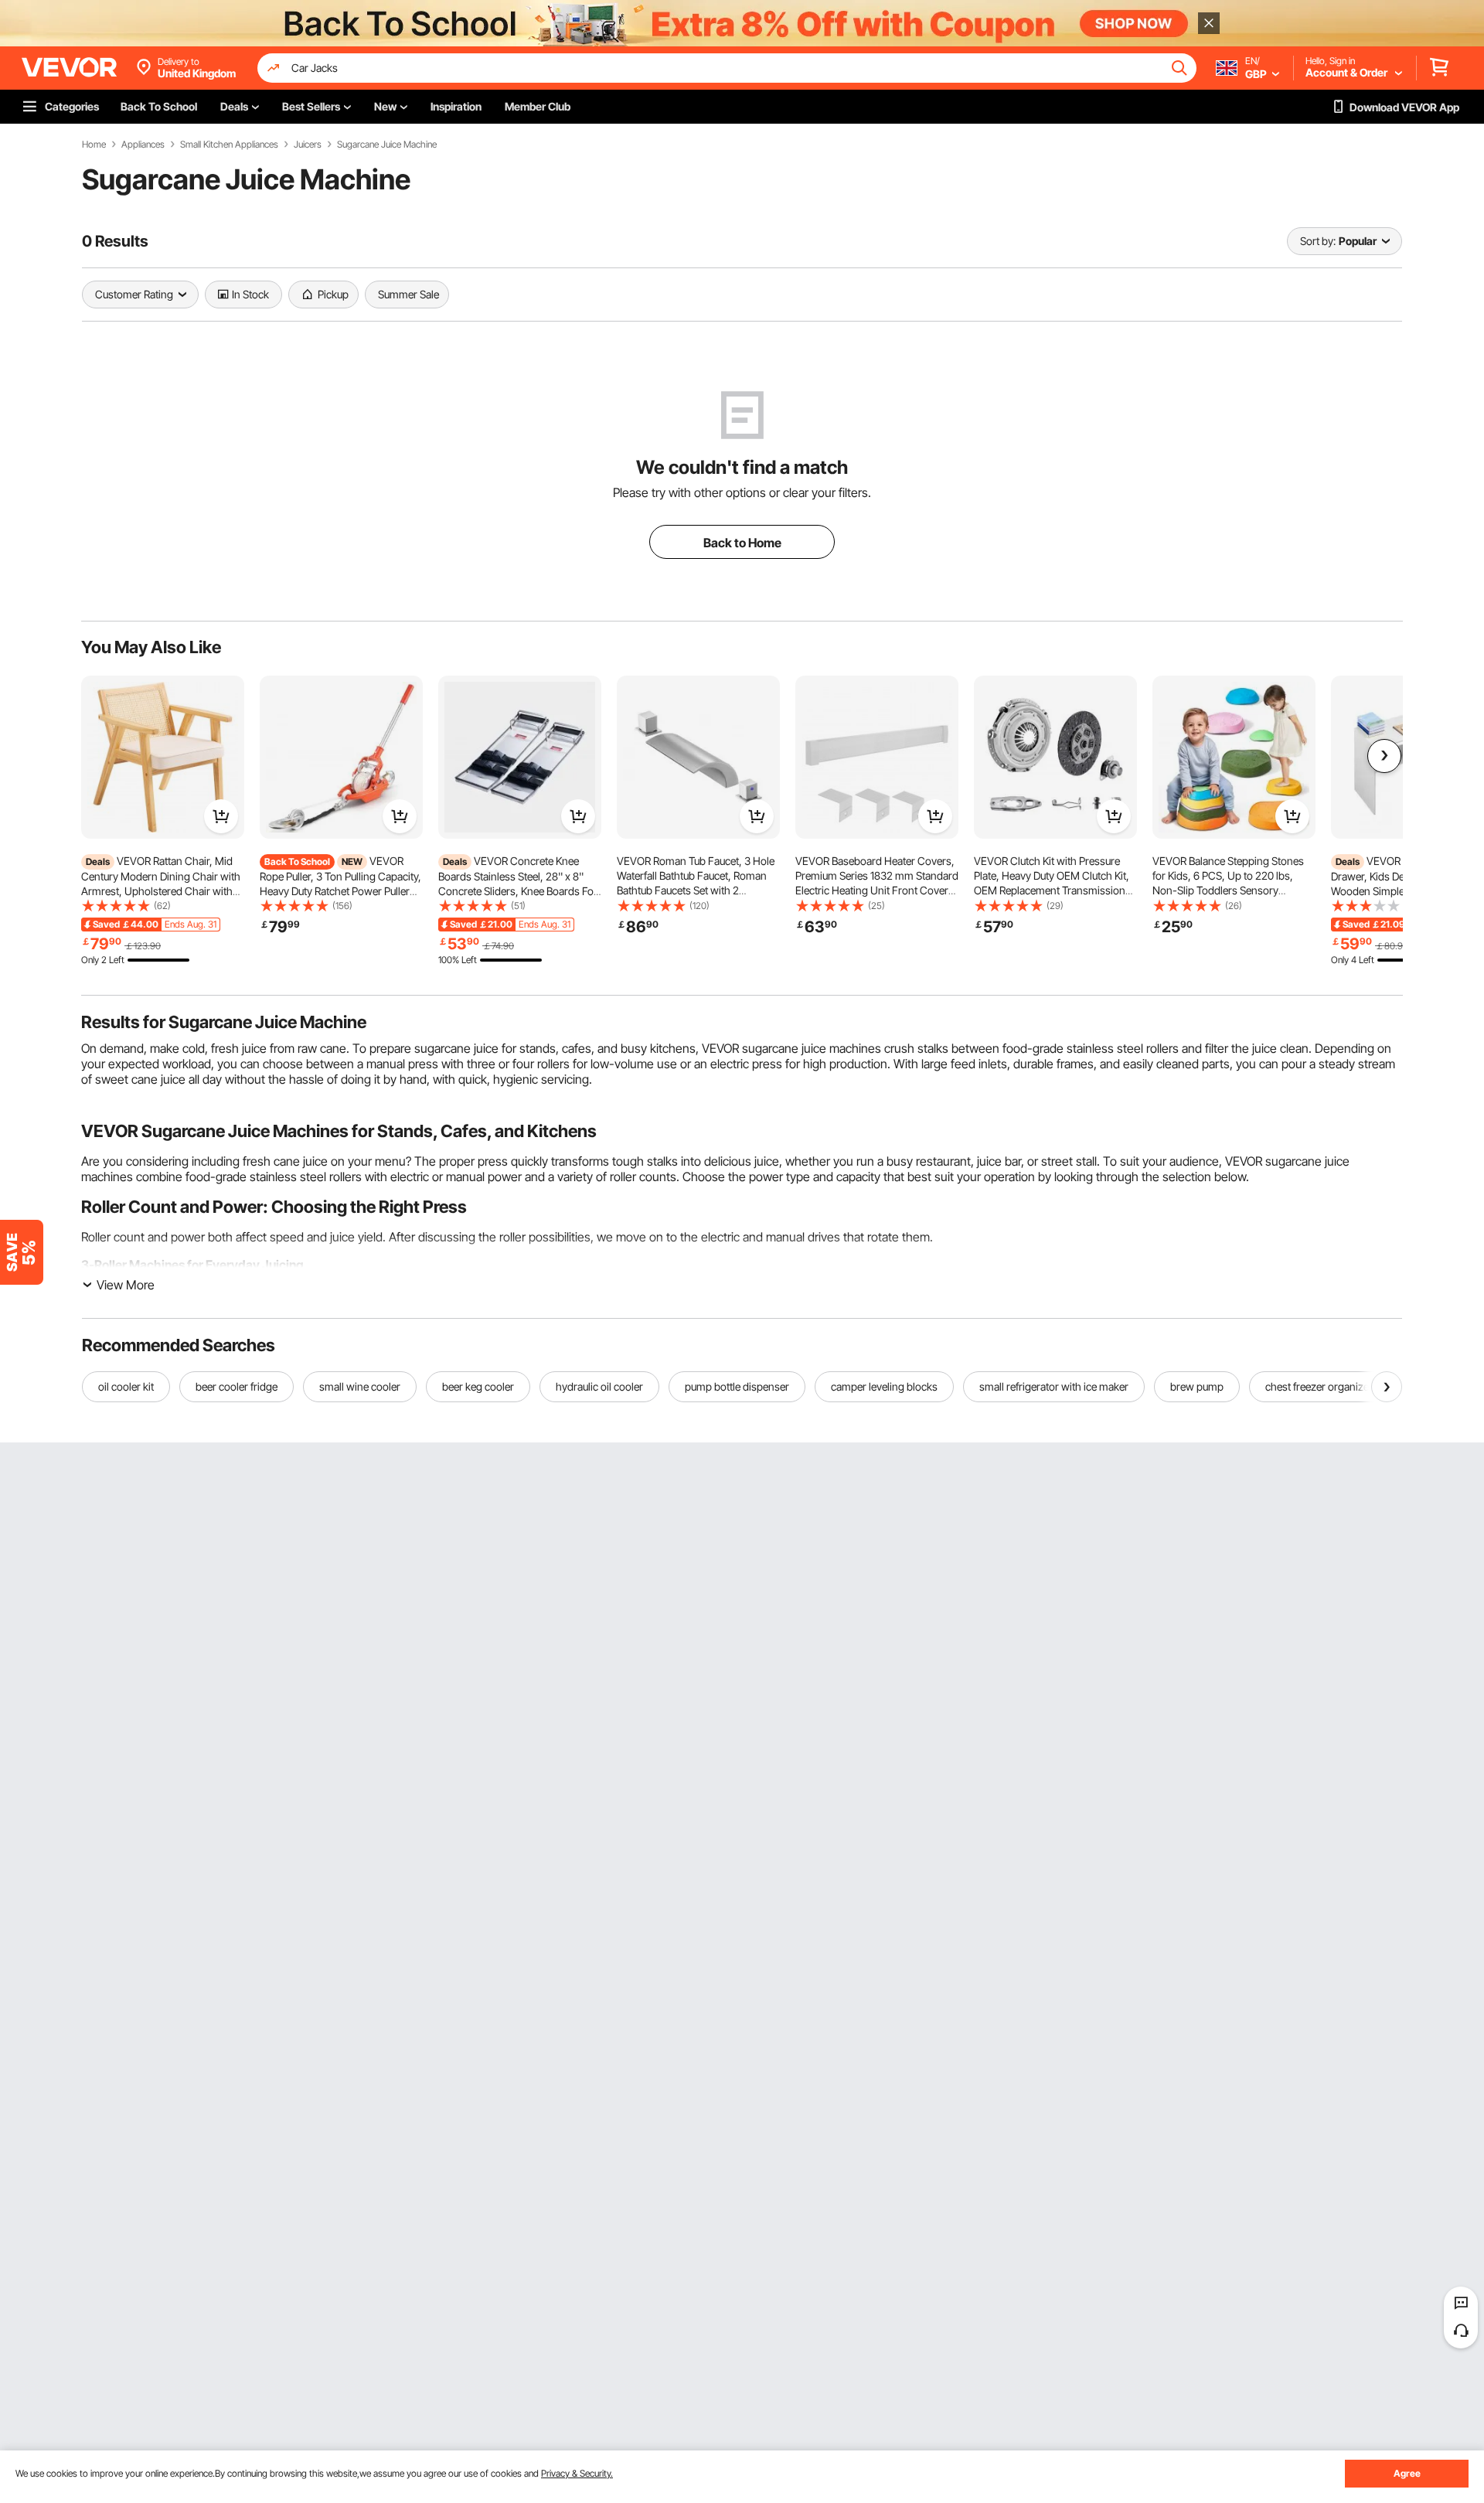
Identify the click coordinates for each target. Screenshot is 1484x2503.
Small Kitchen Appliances (229, 145)
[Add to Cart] (221, 816)
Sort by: (1318, 241)
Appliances (143, 145)
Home (94, 145)
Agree (1407, 2473)
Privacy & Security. (577, 2473)
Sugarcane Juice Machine (387, 145)
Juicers (308, 145)
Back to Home (742, 543)
